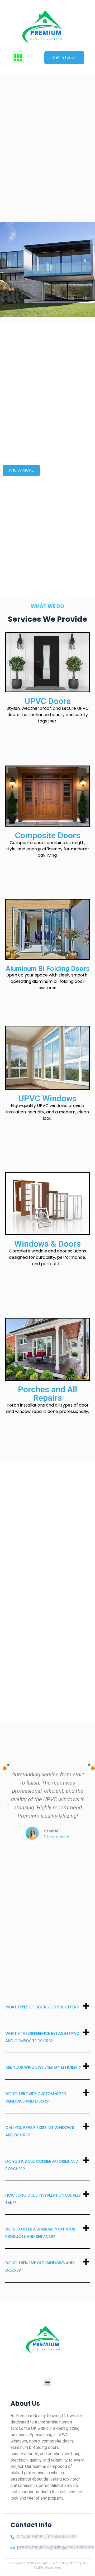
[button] (18, 57)
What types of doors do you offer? (42, 2007)
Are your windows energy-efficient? (43, 2067)
